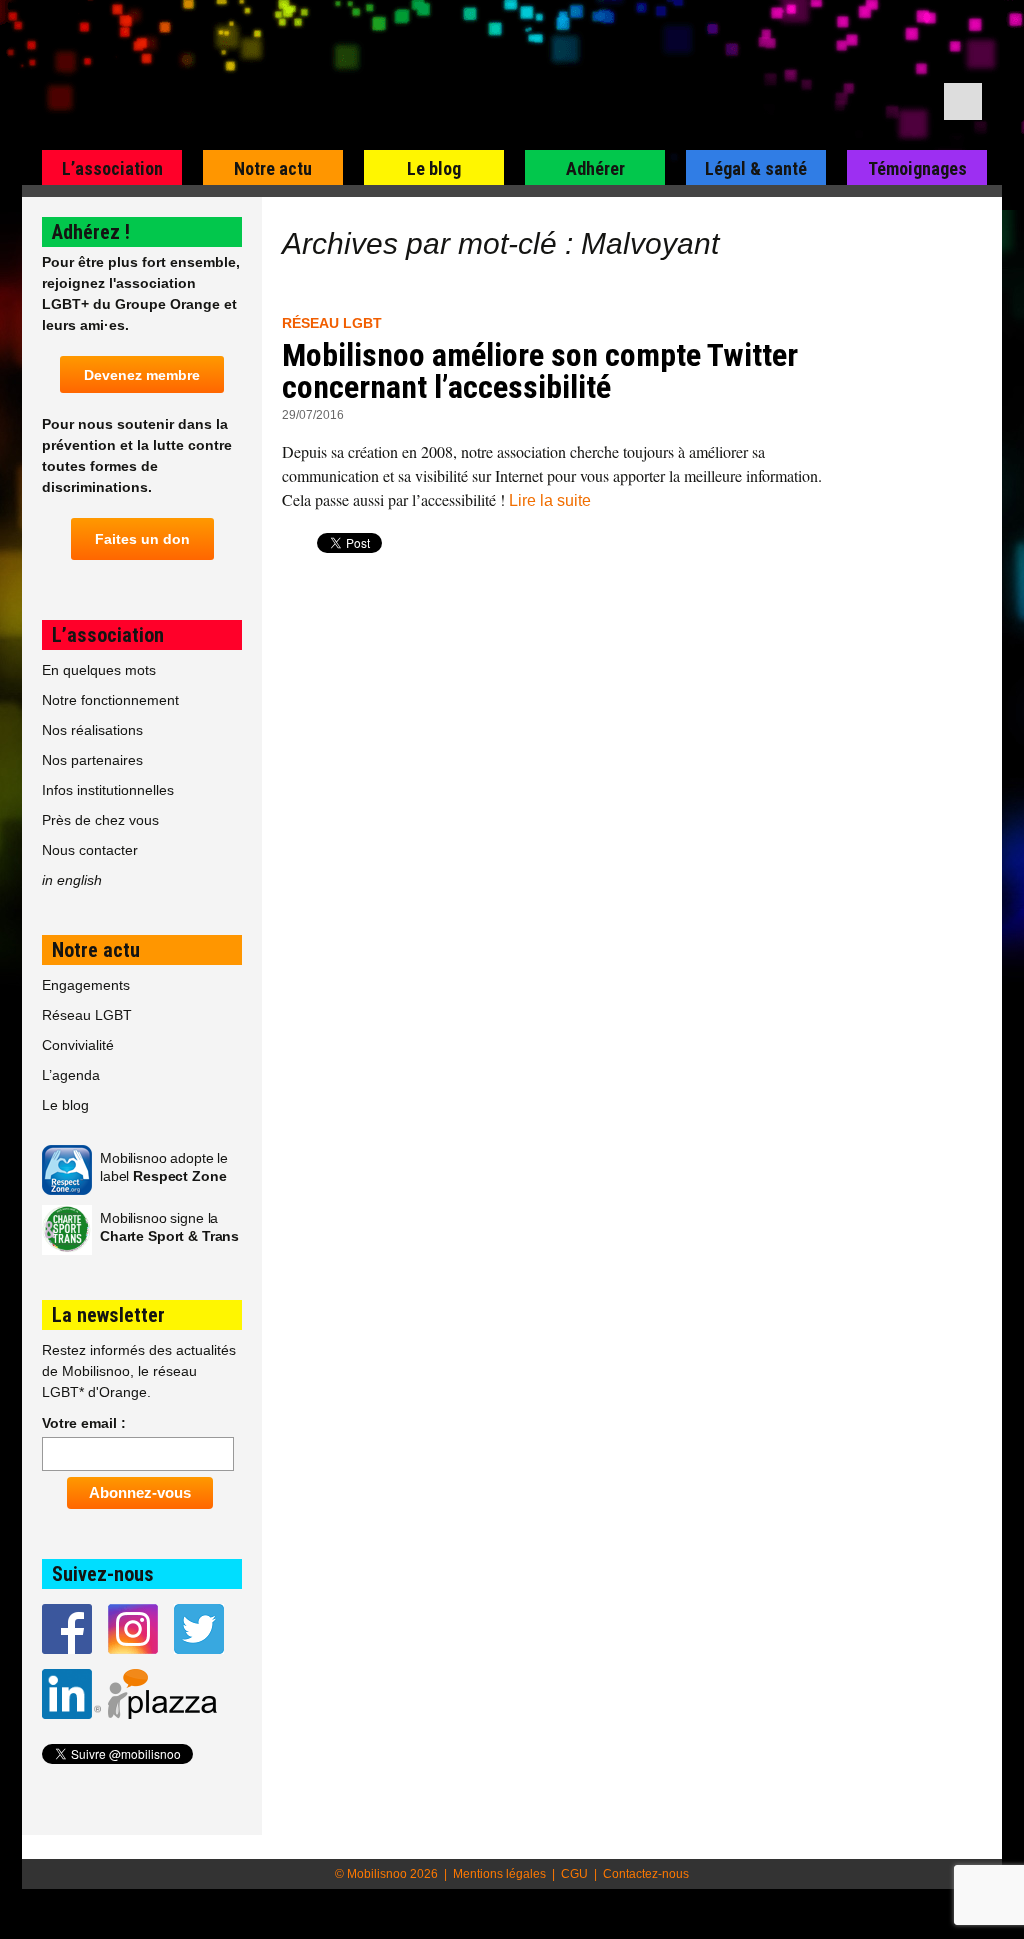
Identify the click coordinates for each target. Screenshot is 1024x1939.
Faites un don (142, 539)
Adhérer (595, 168)
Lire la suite (550, 500)
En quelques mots (99, 670)
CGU (574, 1874)
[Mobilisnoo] (278, 76)
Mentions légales (499, 1874)
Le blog (434, 168)
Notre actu (273, 168)
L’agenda (71, 1075)
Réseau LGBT (332, 323)
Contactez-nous (646, 1874)
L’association (112, 168)
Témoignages (917, 168)
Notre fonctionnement (110, 700)
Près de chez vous (100, 820)
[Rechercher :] (963, 101)
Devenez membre (142, 375)
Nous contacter (90, 850)
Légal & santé (756, 168)
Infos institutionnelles (108, 790)
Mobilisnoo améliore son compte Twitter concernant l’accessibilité (540, 371)
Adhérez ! (91, 232)
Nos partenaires (92, 760)
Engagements (86, 985)
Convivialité (78, 1045)
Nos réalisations (92, 730)
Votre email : (84, 1423)
